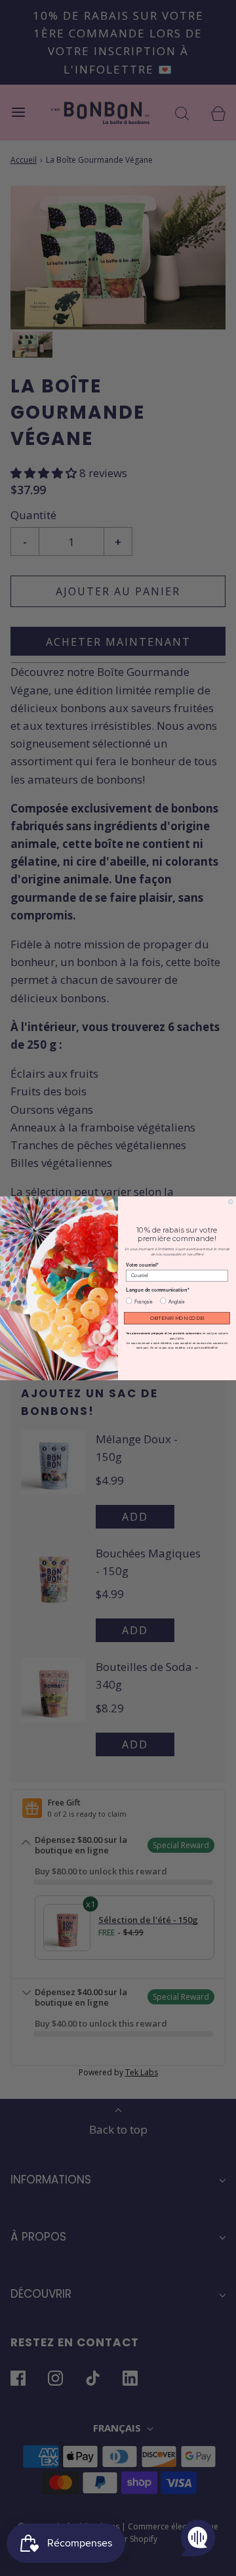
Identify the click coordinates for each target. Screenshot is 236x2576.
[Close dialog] (230, 1201)
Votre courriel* (142, 1264)
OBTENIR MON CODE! (177, 1318)
